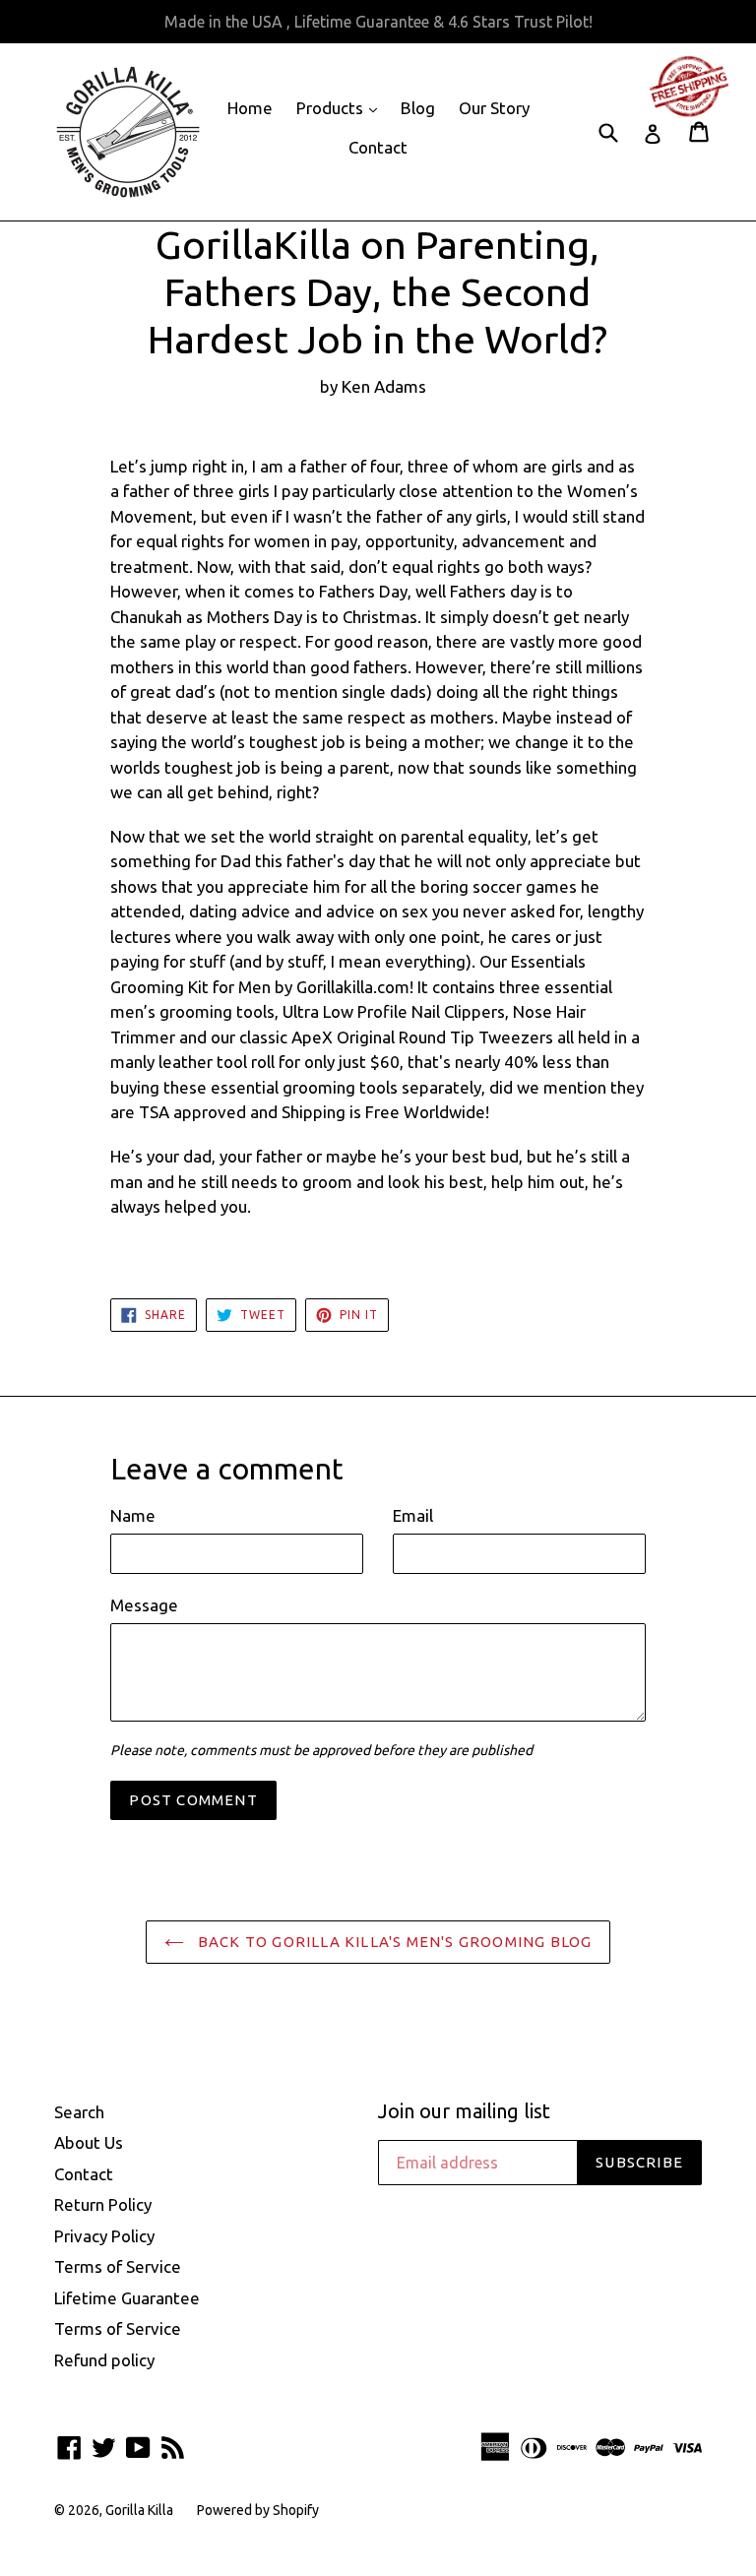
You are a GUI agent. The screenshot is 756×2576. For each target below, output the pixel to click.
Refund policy (104, 2360)
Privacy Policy (104, 2236)
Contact (378, 147)
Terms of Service (118, 2266)
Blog (418, 108)
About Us (89, 2142)
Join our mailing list (464, 2111)
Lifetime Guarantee (127, 2298)
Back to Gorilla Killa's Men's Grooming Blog (393, 1942)
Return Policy (103, 2204)
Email (413, 1515)
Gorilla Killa (139, 2510)
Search (79, 2112)
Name (133, 1515)
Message (144, 1605)
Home (250, 108)
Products (342, 107)
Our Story (494, 108)
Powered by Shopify (258, 2510)
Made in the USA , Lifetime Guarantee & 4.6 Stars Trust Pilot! (378, 22)
